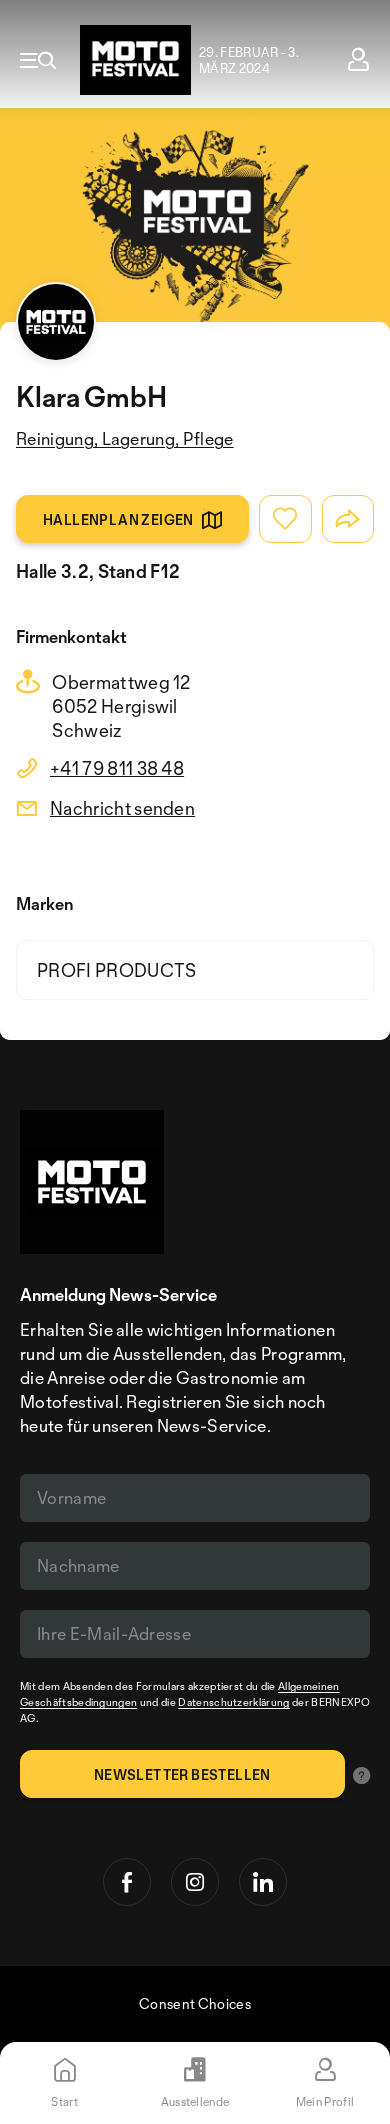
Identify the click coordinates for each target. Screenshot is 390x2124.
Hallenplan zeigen (118, 519)
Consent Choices (195, 2003)
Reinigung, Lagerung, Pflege (125, 438)
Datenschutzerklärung (233, 1702)
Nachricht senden (122, 808)
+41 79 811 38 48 (117, 768)
